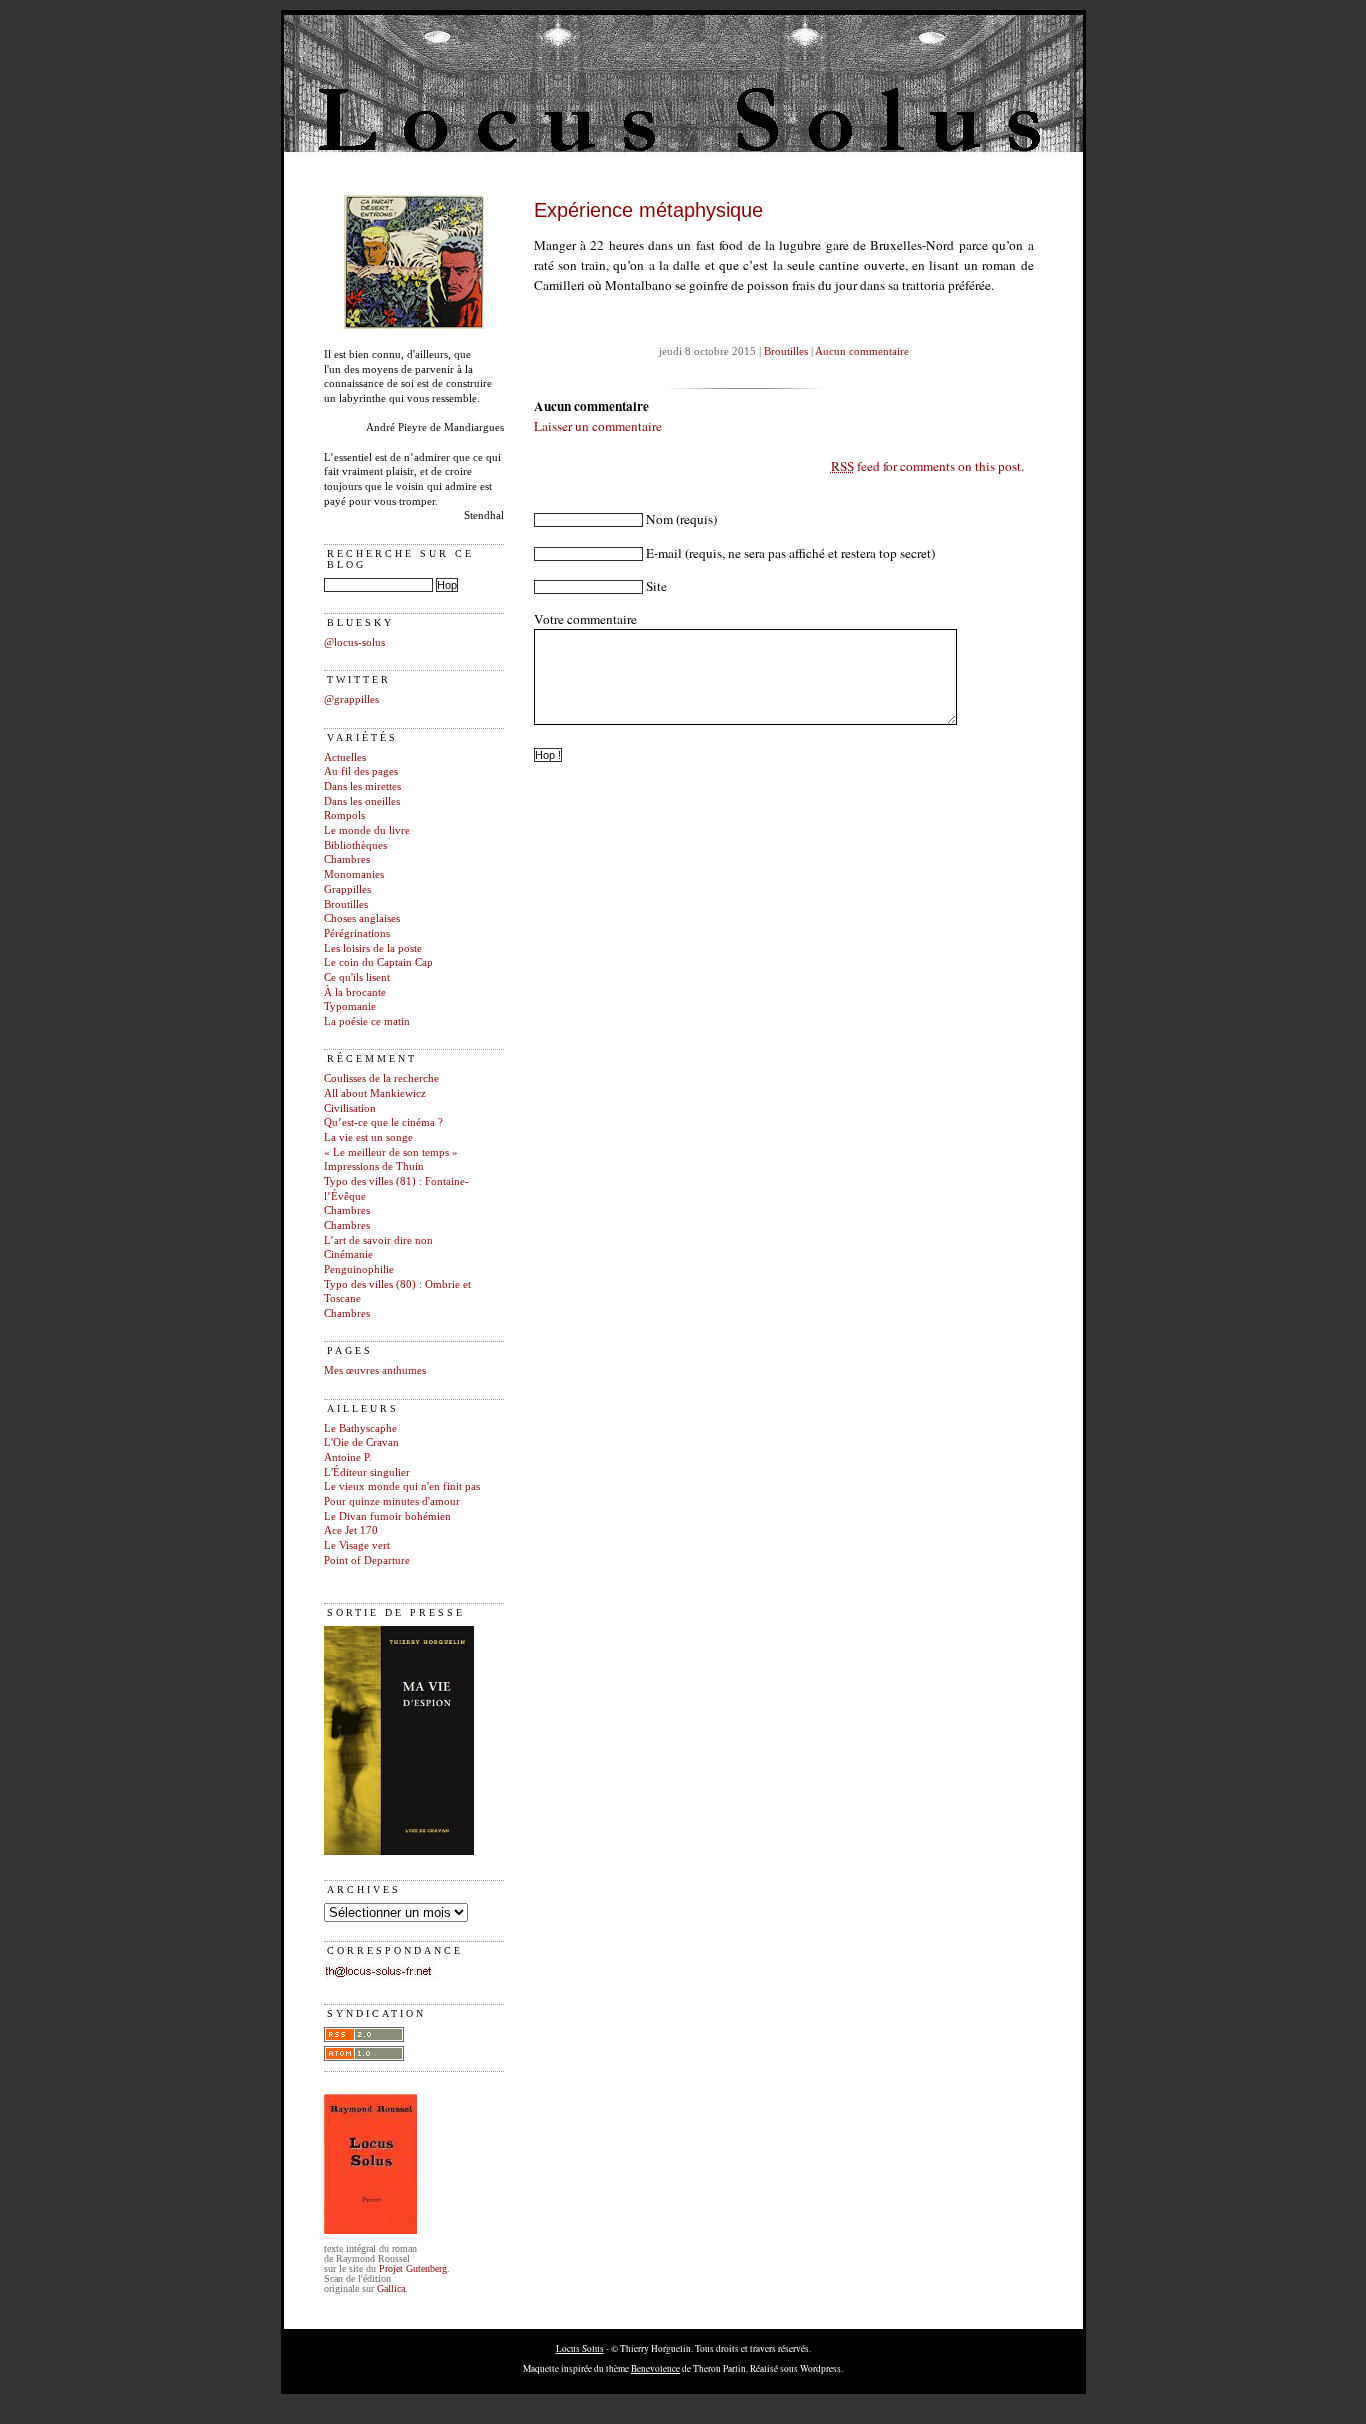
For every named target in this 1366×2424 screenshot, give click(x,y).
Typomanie (350, 1006)
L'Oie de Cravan (361, 1442)
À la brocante (355, 992)
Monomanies (354, 874)
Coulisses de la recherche (381, 1078)
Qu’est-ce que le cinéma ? (383, 1122)
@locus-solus (354, 642)
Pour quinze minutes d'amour (392, 1501)
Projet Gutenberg (413, 2268)
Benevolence (655, 2368)
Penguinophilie (359, 1269)
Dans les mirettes (362, 786)
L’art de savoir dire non (378, 1240)
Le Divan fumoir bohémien (387, 1516)
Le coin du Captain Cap (378, 962)
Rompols (344, 815)
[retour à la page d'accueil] (414, 325)
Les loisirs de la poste (373, 948)
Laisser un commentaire (598, 426)
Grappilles (347, 889)
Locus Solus (580, 2348)
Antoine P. (348, 1457)
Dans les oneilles (362, 801)
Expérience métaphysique (648, 210)
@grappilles (351, 699)
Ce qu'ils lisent (357, 977)
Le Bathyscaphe (360, 1428)
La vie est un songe (368, 1137)
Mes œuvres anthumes (375, 1370)
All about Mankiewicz (375, 1093)
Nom (659, 519)
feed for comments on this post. (927, 466)
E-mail (664, 553)
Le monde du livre (367, 830)
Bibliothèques (355, 845)
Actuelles (345, 757)
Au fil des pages (361, 771)
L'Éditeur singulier (367, 1472)
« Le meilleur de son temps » (391, 1152)
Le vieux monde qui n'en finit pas (402, 1486)
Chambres (347, 859)
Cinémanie (348, 1254)
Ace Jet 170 (351, 1530)
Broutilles (346, 904)
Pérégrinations (357, 933)
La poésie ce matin (367, 1021)
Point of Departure (367, 1560)
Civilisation (350, 1108)
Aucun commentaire (862, 351)
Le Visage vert (357, 1545)
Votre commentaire (585, 619)
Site (656, 586)
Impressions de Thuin (374, 1166)
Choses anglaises (362, 918)
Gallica (391, 2288)
